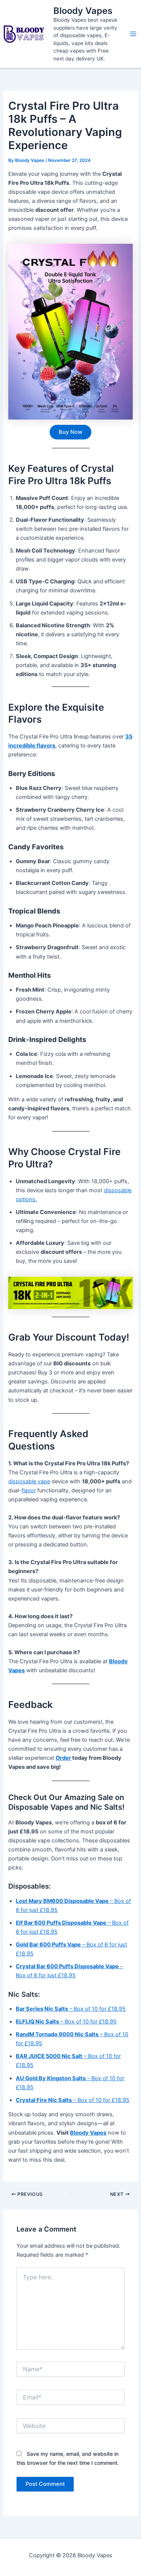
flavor (29, 1490)
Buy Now (70, 432)
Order (63, 1758)
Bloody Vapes (83, 11)
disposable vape (29, 1481)
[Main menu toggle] (133, 34)
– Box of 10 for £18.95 (71, 2009)
